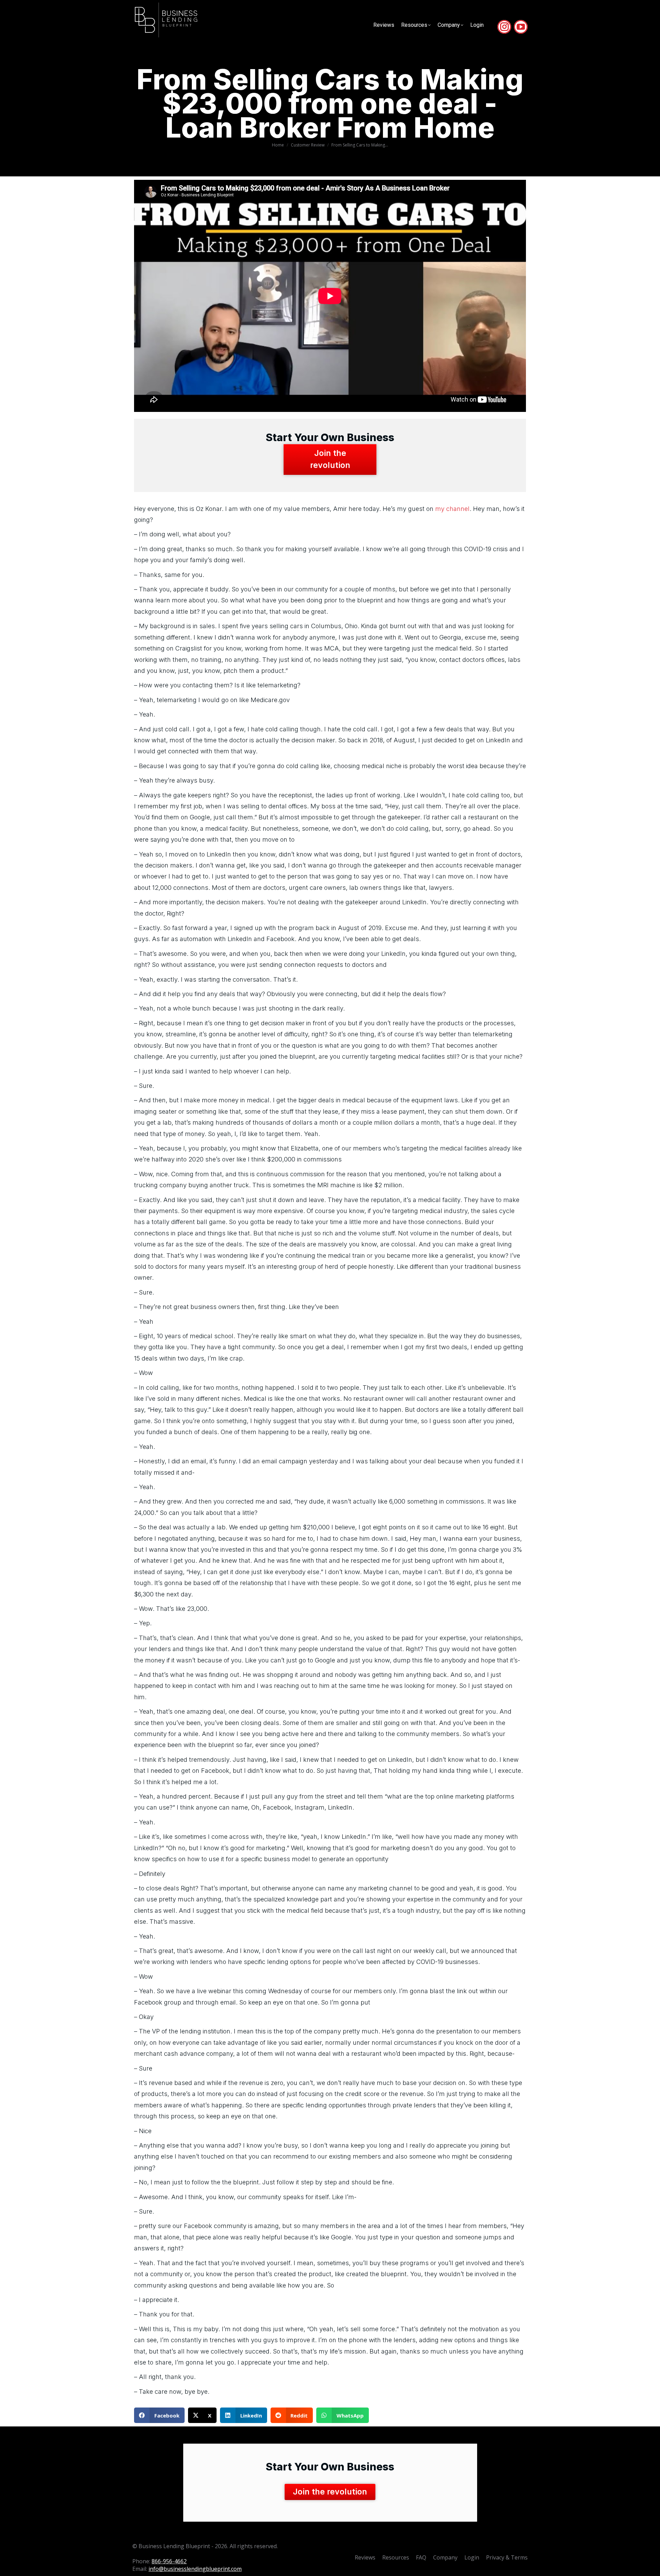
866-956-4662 (169, 2561)
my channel (452, 509)
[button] (159, 2415)
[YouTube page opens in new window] (521, 27)
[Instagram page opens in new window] (504, 27)
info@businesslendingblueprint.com (195, 2569)
